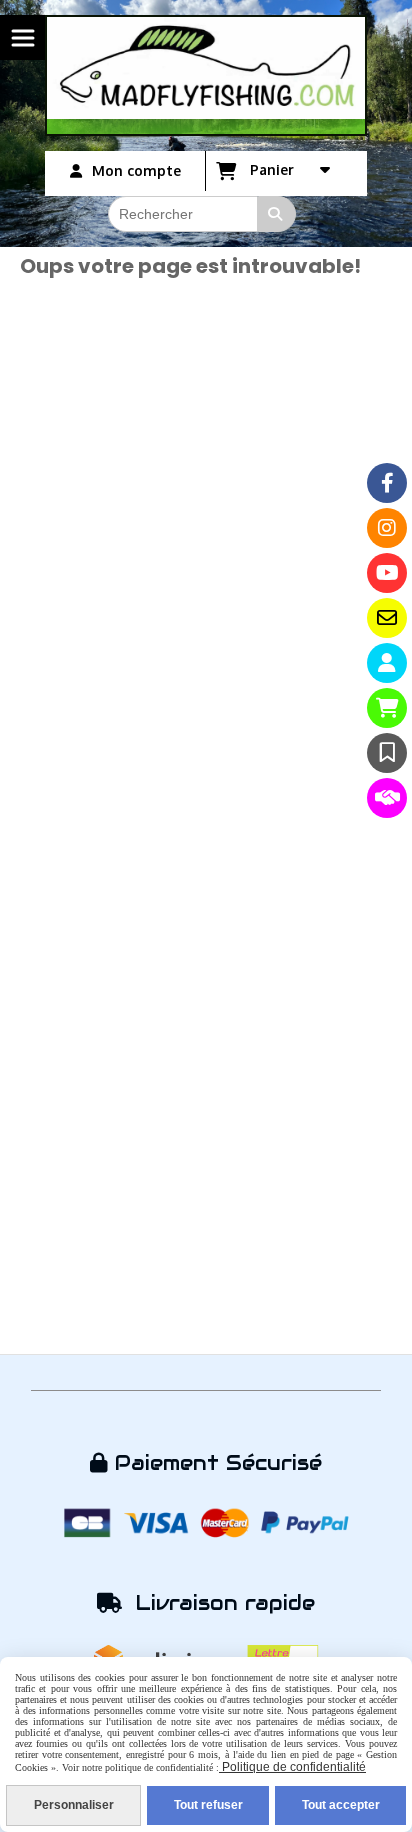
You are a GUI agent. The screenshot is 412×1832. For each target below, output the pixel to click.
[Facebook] (387, 483)
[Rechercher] (277, 214)
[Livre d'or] (387, 753)
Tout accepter (341, 1805)
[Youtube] (387, 573)
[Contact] (387, 618)
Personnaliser (74, 1805)
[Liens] (387, 798)
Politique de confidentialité (292, 1767)
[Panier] (387, 708)
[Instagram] (387, 528)
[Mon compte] (387, 663)
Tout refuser (208, 1805)
